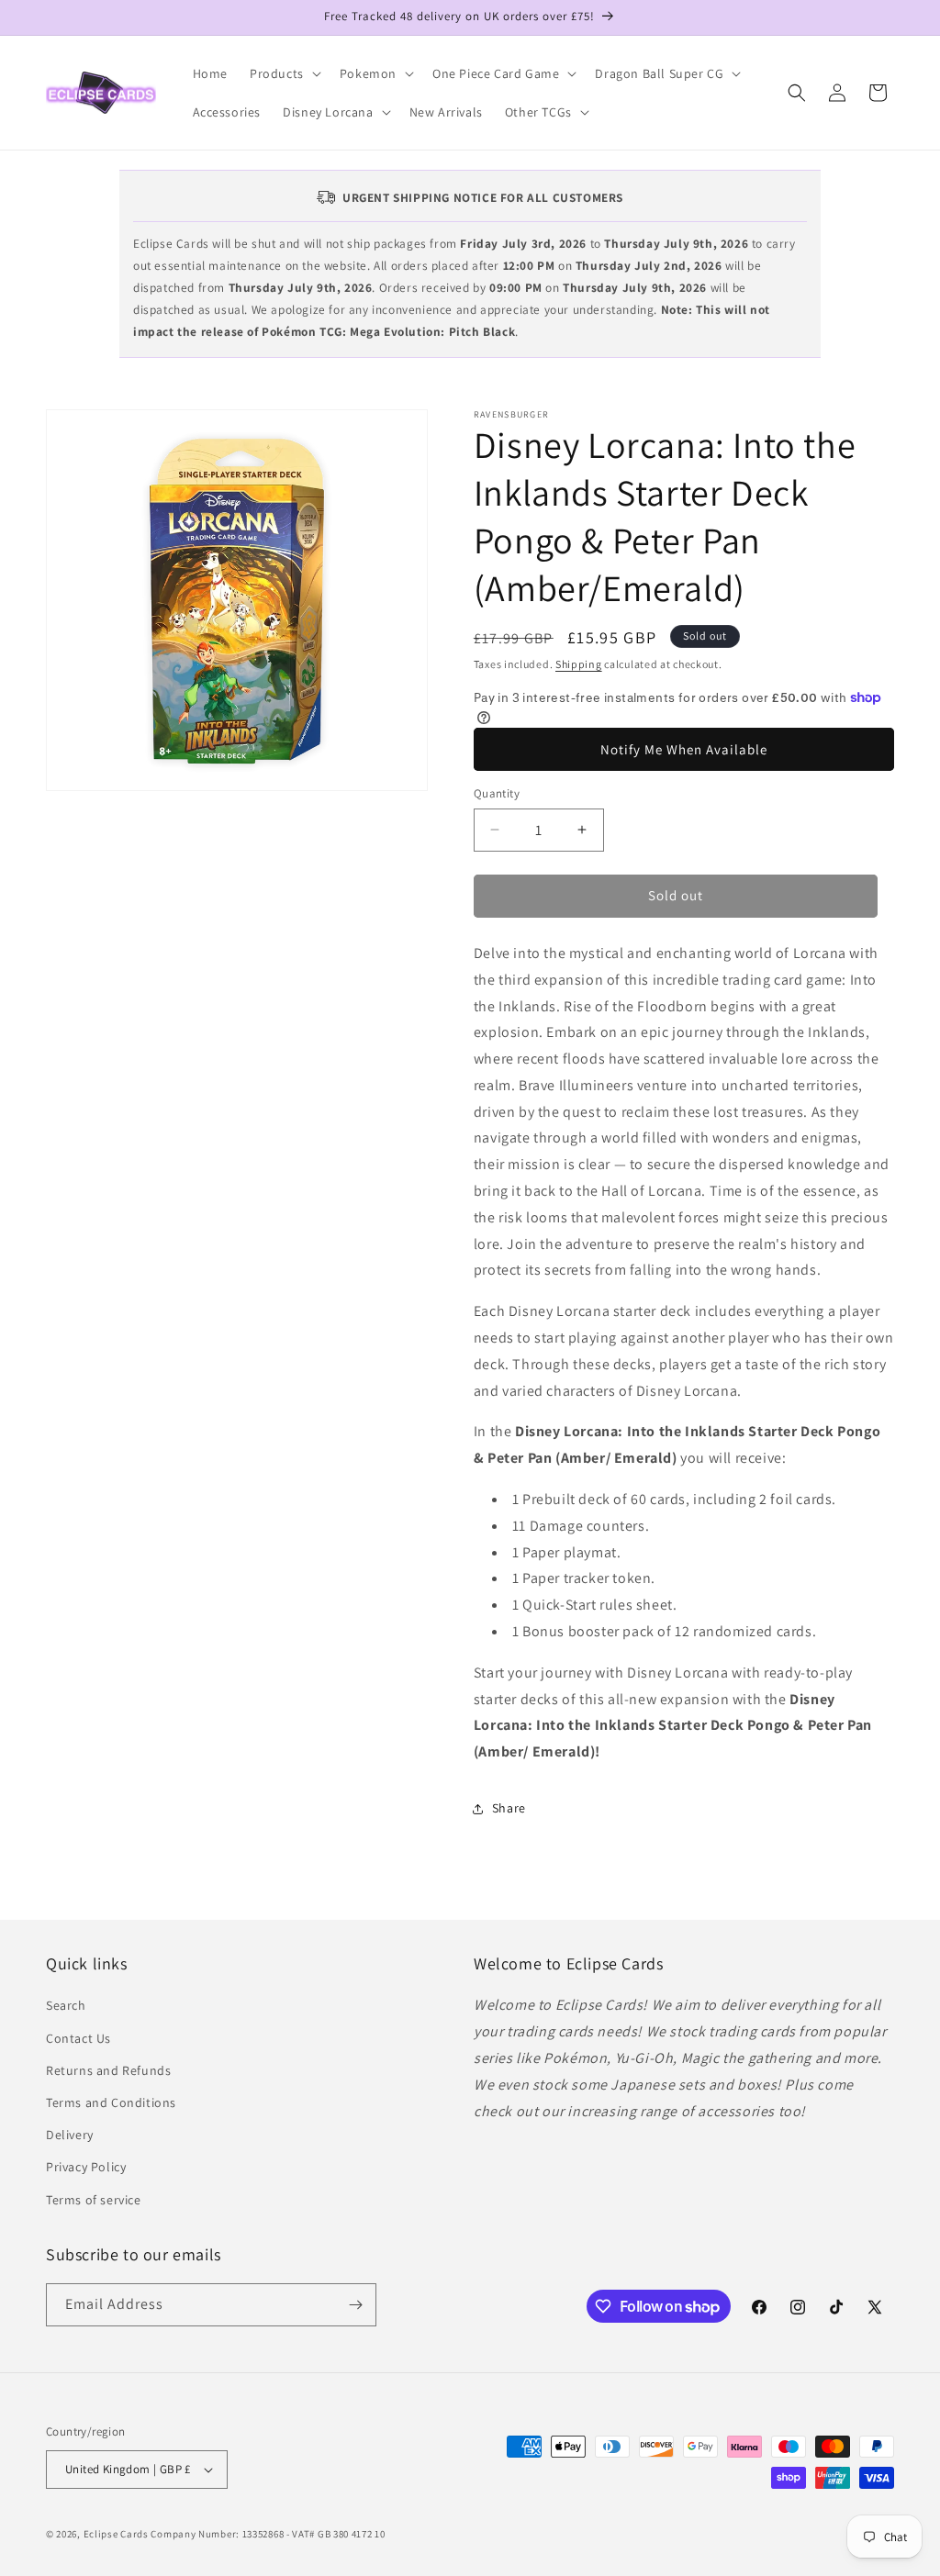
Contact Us (78, 2038)
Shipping (579, 664)
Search (66, 2005)
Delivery (70, 2135)
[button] (284, 73)
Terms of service (94, 2200)
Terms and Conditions (111, 2102)
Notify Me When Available (684, 749)
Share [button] (509, 1808)
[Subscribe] (355, 2305)
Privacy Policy (86, 2167)
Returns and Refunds (108, 2070)
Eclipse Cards (116, 2534)
